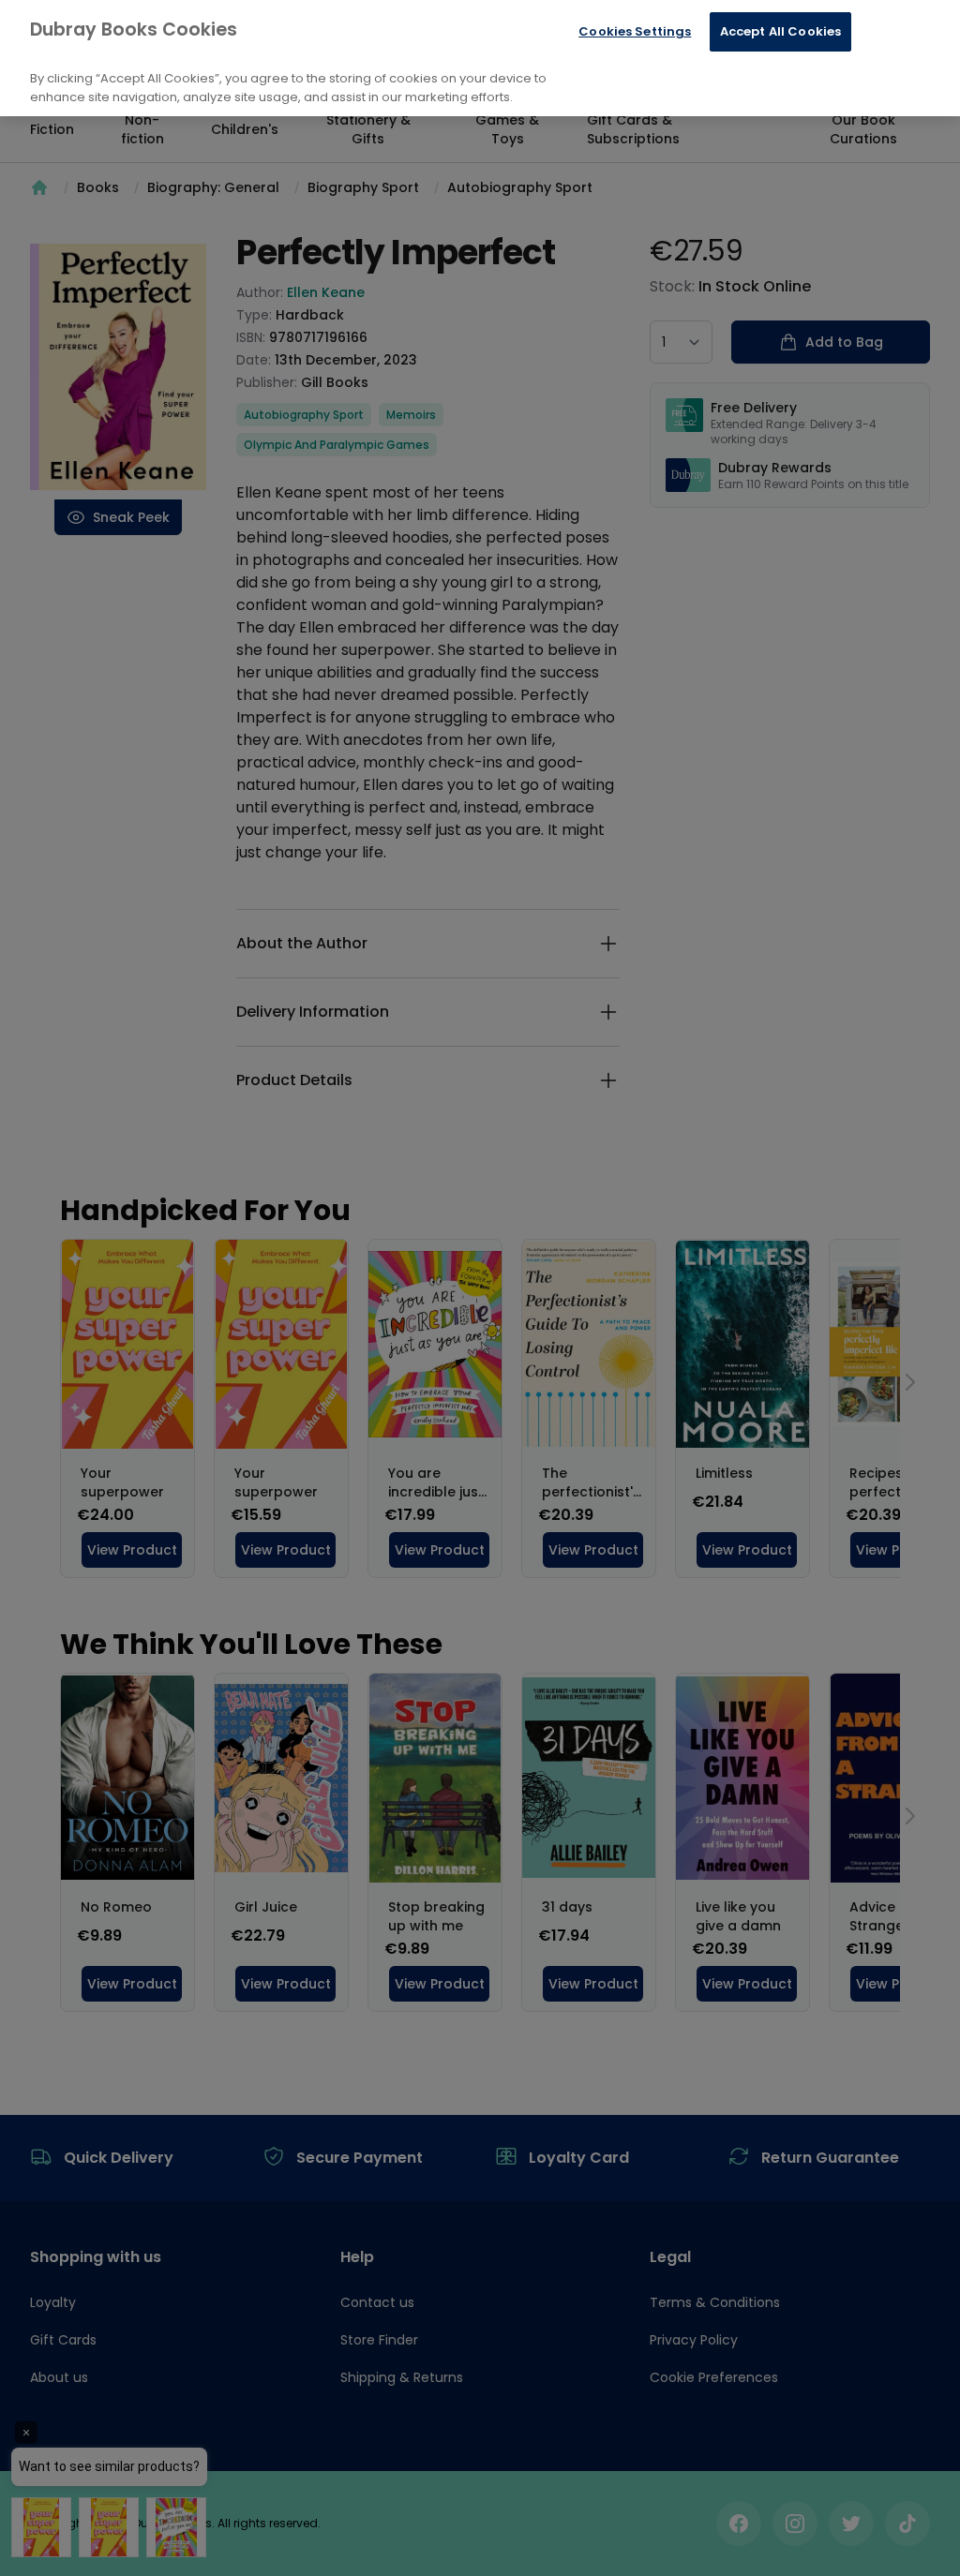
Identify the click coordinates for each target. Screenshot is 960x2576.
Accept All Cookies (780, 31)
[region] (480, 58)
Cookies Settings (635, 31)
